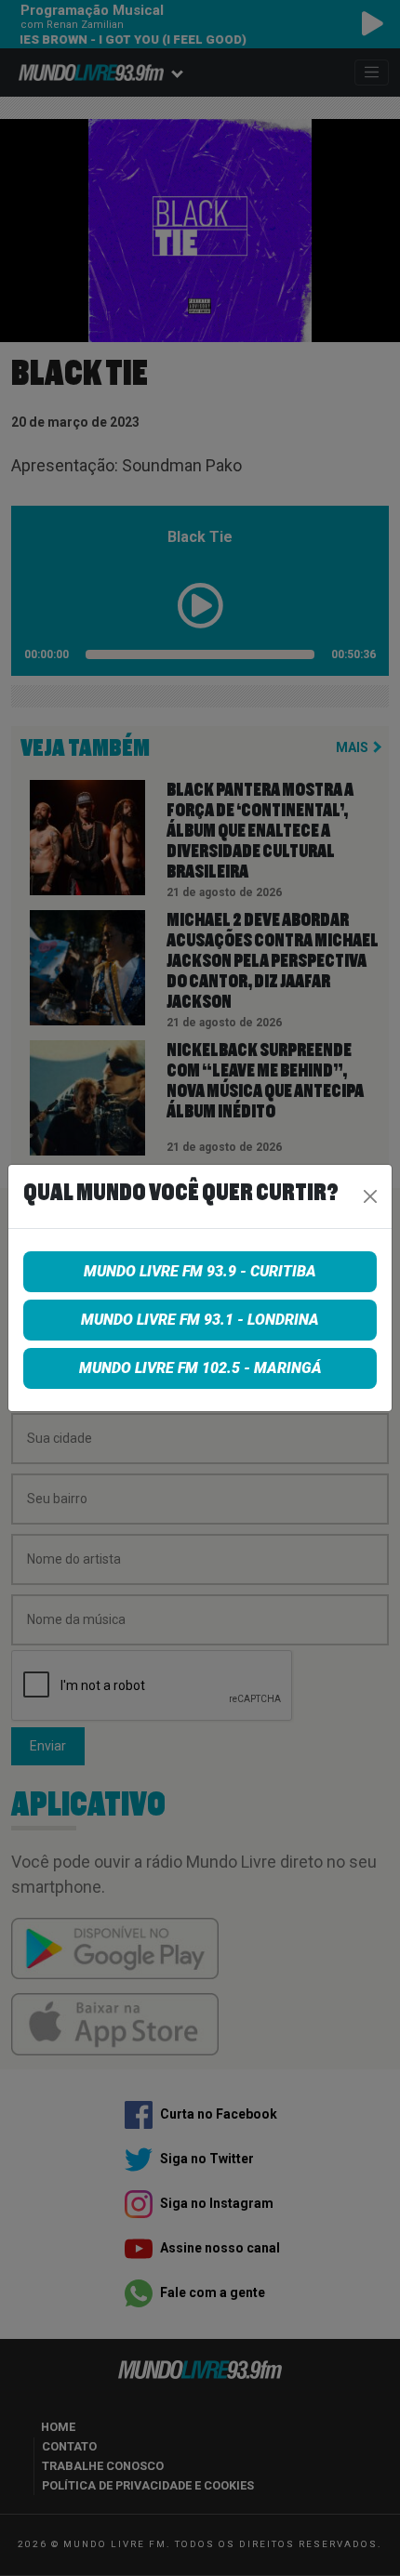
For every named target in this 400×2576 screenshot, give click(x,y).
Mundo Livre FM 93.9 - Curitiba (200, 1271)
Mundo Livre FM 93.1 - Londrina (200, 1320)
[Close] (370, 1196)
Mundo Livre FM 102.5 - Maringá (200, 1368)
